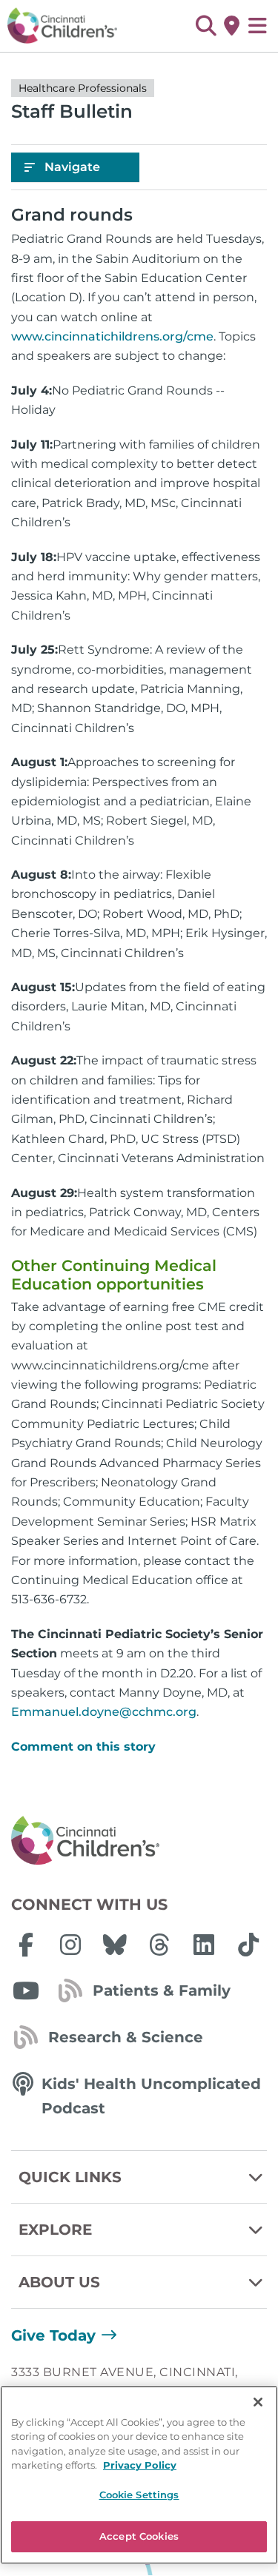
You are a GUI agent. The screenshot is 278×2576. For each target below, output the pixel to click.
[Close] (258, 2402)
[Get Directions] (232, 26)
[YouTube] (26, 1990)
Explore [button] (55, 2230)
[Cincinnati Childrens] (139, 1841)
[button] (206, 26)
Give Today (53, 2335)
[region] (139, 2475)
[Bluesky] (115, 1945)
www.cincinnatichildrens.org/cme (112, 336)
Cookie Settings (139, 2495)
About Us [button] (59, 2282)
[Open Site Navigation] (258, 26)
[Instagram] (70, 1945)
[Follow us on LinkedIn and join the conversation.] (204, 1945)
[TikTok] (248, 1945)
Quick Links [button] (70, 2177)
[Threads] (159, 1945)
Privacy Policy (140, 2465)
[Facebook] (26, 1945)
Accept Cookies (139, 2536)
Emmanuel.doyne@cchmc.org (104, 1712)
